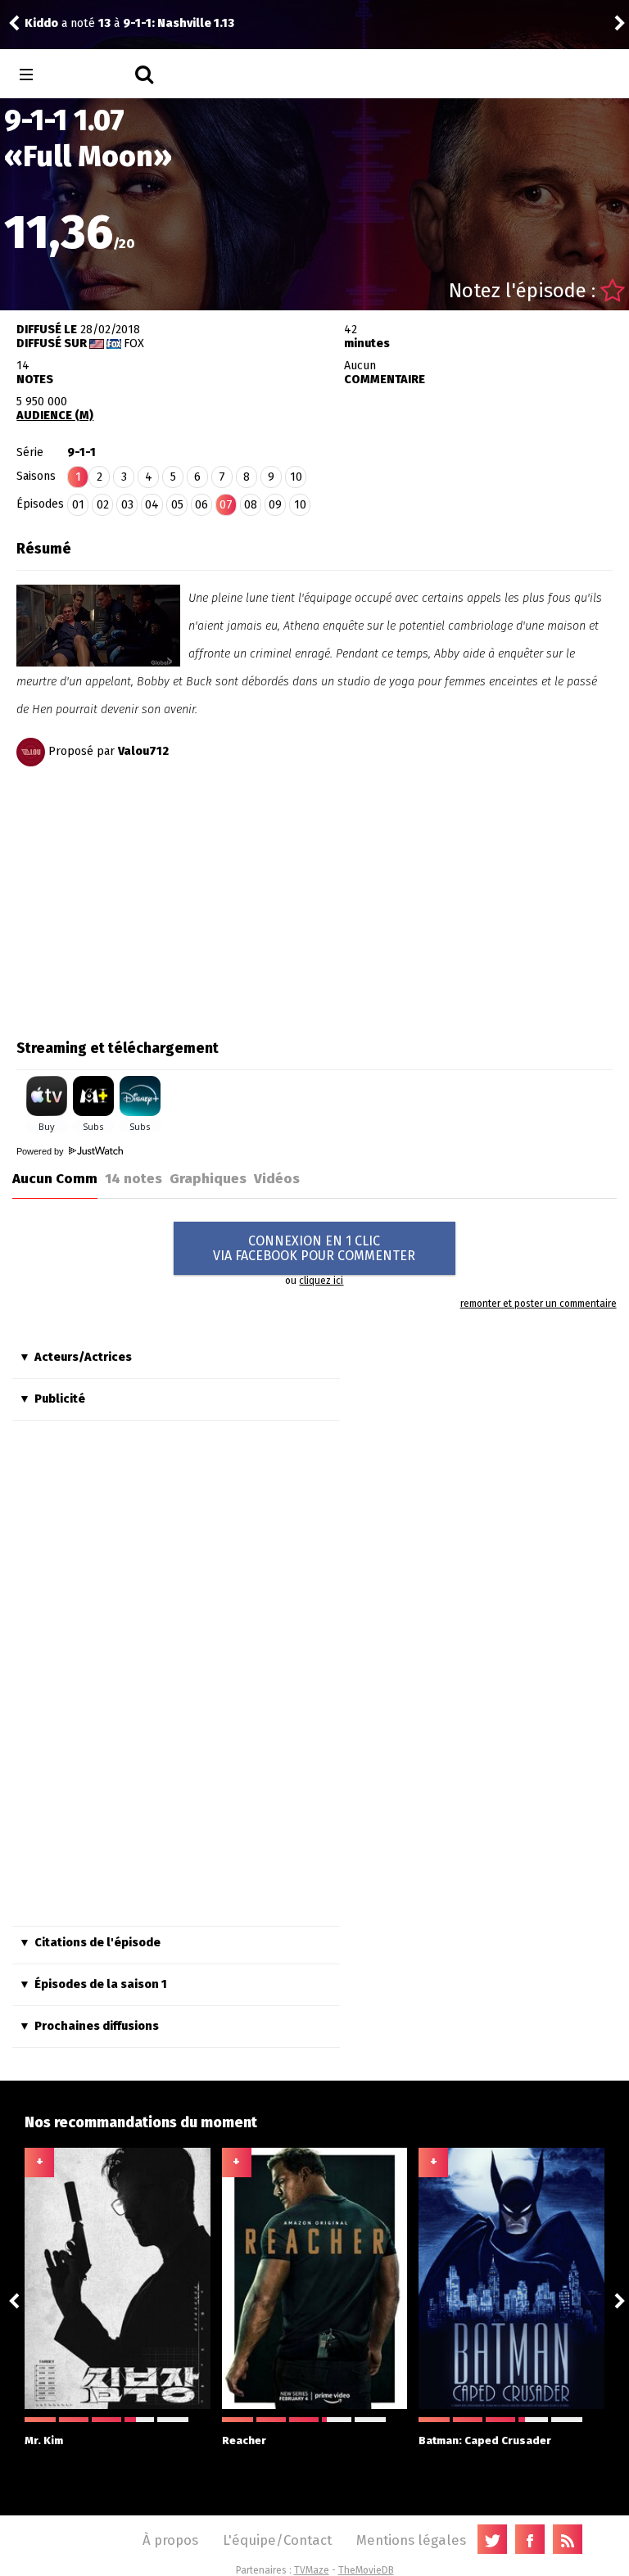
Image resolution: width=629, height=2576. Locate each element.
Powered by (41, 1151)
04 (152, 505)
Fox (134, 343)
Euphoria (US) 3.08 (184, 23)
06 (201, 505)
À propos (170, 2540)
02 (103, 505)
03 (127, 505)
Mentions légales (411, 2540)
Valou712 (143, 751)
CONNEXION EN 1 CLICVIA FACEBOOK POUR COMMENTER (314, 1248)
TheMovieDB (366, 2570)
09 (275, 505)
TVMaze (312, 2570)
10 (296, 477)
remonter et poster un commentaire (538, 1304)
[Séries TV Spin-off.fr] (91, 75)
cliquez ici (321, 1281)
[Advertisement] (154, 897)
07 (226, 505)
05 (177, 505)
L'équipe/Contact (277, 2540)
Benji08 (46, 23)
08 (251, 505)
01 (78, 505)
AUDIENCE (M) (55, 416)
